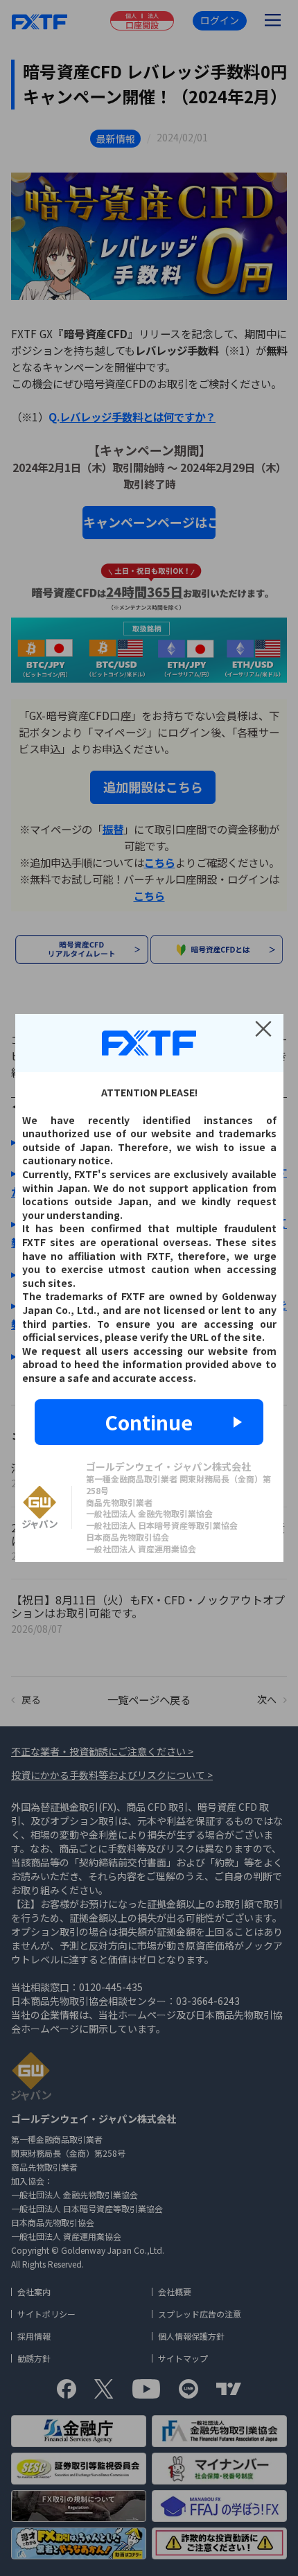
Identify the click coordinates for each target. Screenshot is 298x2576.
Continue (149, 1422)
